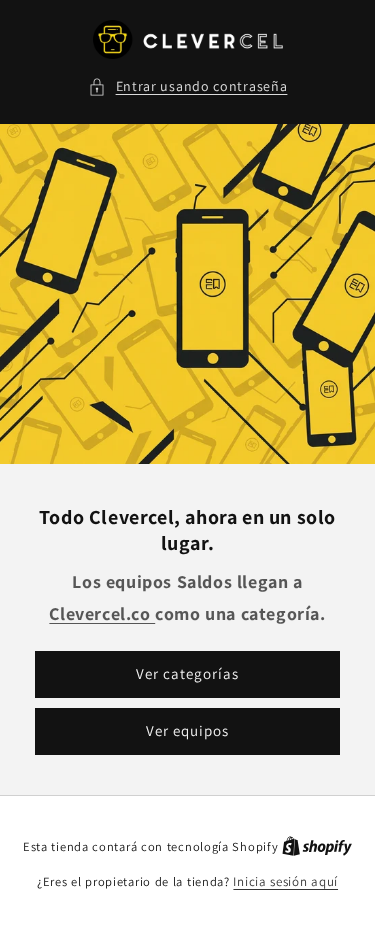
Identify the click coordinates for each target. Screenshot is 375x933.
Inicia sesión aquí (285, 881)
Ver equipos (187, 731)
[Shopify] (317, 846)
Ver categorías (187, 674)
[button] (188, 86)
